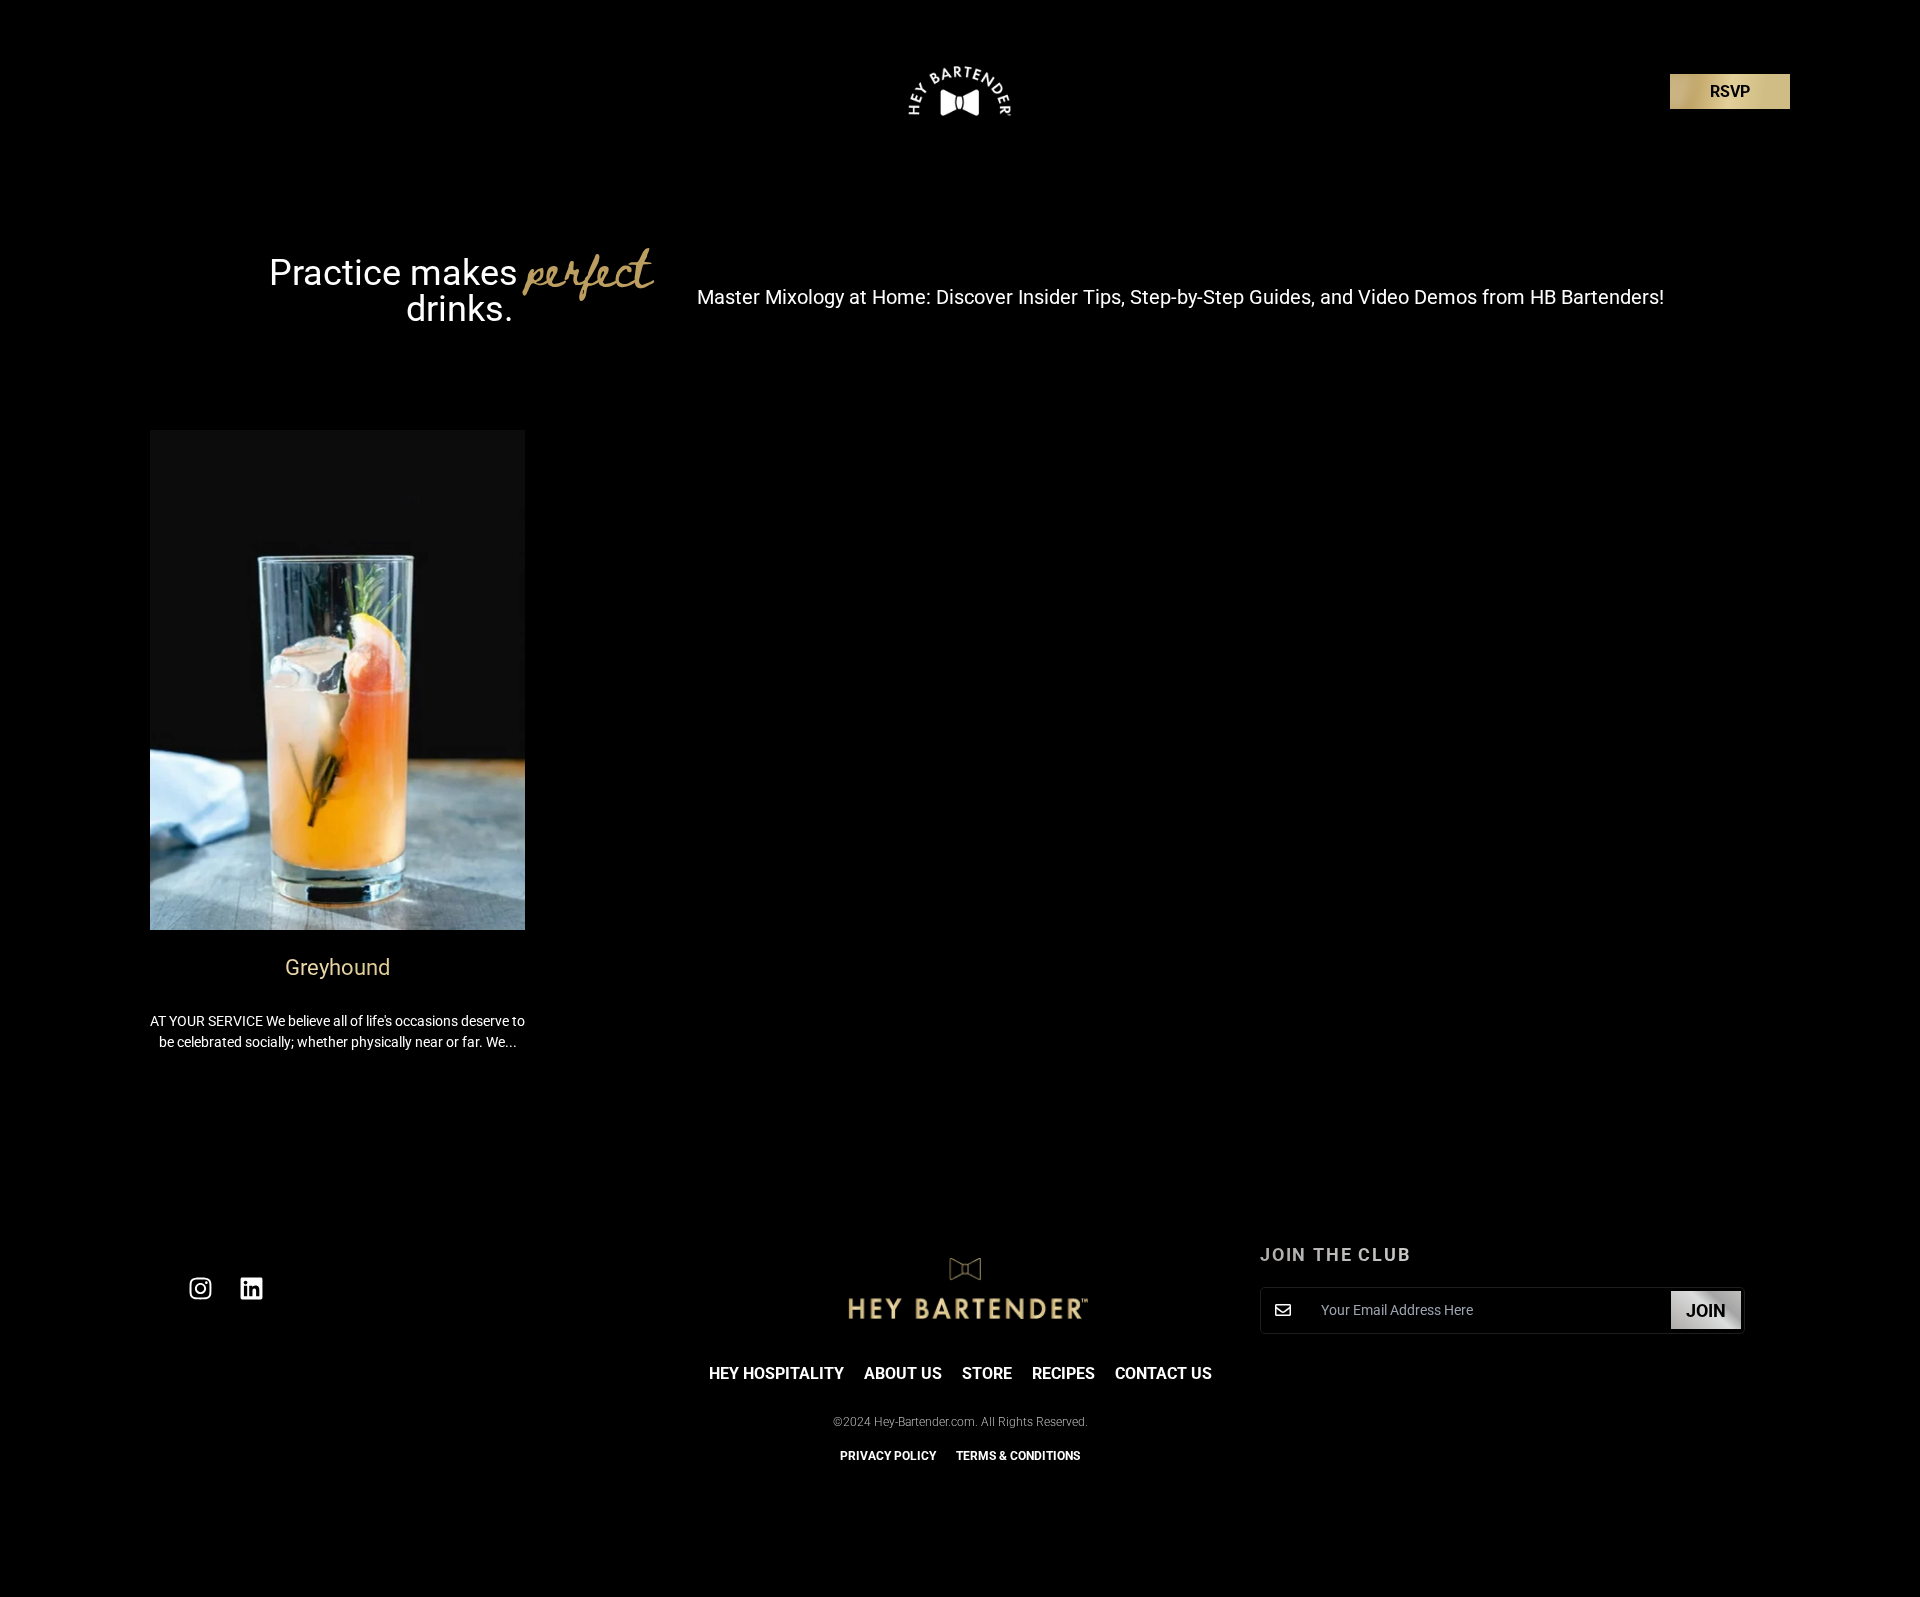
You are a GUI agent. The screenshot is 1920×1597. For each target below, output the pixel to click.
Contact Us (1163, 1373)
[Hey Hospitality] (959, 91)
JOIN (1706, 1310)
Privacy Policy (888, 1456)
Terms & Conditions (1018, 1456)
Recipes (1063, 1373)
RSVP (1730, 91)
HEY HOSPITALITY (776, 1373)
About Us (903, 1373)
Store (987, 1373)
